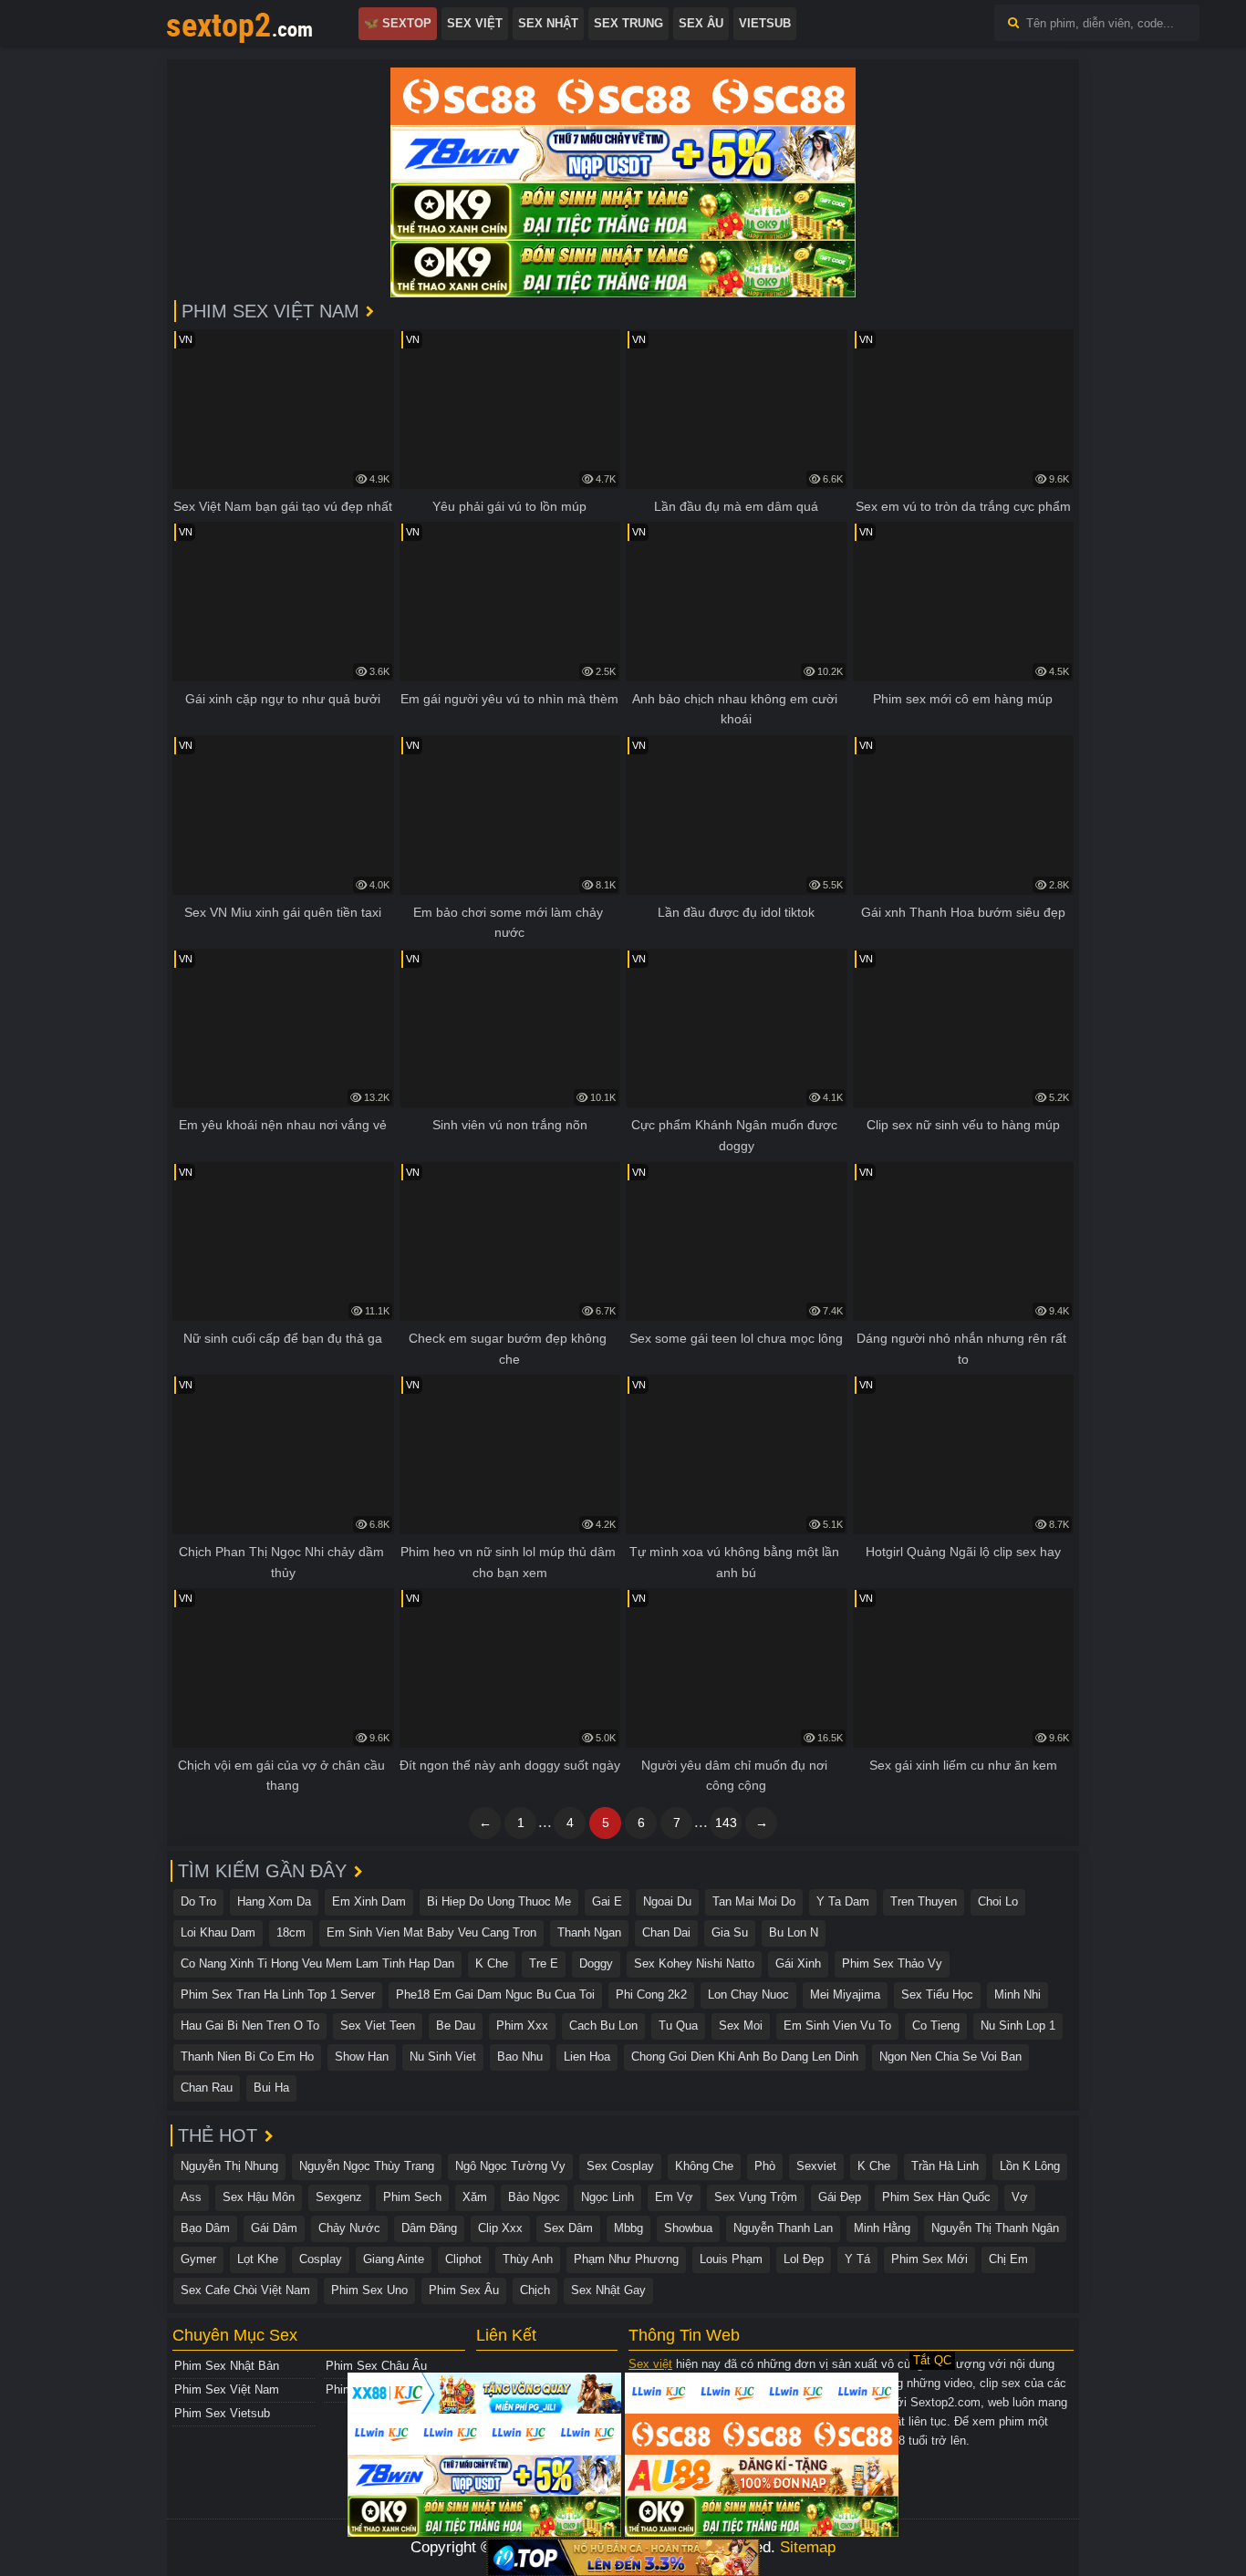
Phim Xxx (522, 2025)
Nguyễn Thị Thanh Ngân (995, 2228)
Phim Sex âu (464, 2290)
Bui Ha (271, 2088)
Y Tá (857, 2259)
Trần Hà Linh (945, 2166)
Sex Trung (628, 23)
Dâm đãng (429, 2228)
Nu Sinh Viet (443, 2057)
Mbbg (628, 2228)
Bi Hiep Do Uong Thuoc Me (499, 1901)
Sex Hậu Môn (259, 2197)
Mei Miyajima (845, 1994)
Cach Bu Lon (603, 2025)
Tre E (544, 1963)
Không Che (704, 2166)
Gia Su (730, 1932)
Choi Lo (998, 1901)
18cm (291, 1932)
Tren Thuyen (924, 1901)
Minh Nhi (1018, 1994)
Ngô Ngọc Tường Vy (510, 2166)
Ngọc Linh (607, 2197)
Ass (191, 2197)
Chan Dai (666, 1932)
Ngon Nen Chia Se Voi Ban (950, 2057)
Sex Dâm (568, 2228)
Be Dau (456, 2025)
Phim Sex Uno (369, 2290)
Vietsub (765, 23)
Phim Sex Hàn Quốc (936, 2197)
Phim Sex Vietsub (222, 2413)
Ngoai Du (667, 1901)
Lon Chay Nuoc (748, 1994)
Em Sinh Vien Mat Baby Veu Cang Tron (431, 1932)
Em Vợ (674, 2197)
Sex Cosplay (620, 2166)
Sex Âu (701, 23)
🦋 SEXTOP (398, 23)
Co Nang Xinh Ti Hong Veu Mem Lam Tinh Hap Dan (317, 1963)
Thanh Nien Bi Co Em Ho (247, 2057)
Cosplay (321, 2259)
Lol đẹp (804, 2259)
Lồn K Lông (1030, 2166)
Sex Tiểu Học (937, 1994)
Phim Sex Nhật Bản (227, 2366)
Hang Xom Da (274, 1901)
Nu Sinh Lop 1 (1018, 2025)
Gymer (198, 2259)
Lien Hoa (587, 2057)
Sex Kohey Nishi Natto (694, 1963)
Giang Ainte (394, 2259)
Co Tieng (936, 2025)
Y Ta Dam (843, 1901)
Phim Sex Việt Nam (227, 2389)
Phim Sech (412, 2197)
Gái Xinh (798, 1963)
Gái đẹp (840, 2197)
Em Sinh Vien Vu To (837, 2025)
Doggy (596, 1963)
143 (726, 1823)
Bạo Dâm (205, 2228)
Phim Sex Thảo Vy (892, 1963)
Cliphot (463, 2259)
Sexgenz (339, 2197)
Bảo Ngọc (534, 2197)
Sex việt (650, 2364)
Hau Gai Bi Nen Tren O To (250, 2025)
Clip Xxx (500, 2228)
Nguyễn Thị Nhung (229, 2166)
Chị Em (1008, 2259)
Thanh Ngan (589, 1932)
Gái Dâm (274, 2228)
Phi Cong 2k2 (651, 1994)
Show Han (362, 2057)
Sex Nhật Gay (608, 2290)
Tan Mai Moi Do (754, 1901)
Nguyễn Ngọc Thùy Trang (367, 2166)
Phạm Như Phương (626, 2259)
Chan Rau (207, 2088)
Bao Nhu (520, 2057)
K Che (492, 1963)
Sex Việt (475, 23)
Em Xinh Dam (369, 1901)
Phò (765, 2166)
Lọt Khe (258, 2259)
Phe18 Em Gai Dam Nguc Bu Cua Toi (495, 1994)
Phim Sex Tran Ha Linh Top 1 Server (278, 1994)
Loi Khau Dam (218, 1932)
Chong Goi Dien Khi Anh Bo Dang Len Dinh (745, 2057)
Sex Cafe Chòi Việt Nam (245, 2290)
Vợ (1020, 2197)
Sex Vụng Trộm (756, 2197)
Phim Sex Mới (929, 2259)
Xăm (475, 2197)
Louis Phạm (731, 2259)
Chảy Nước (349, 2228)
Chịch (535, 2290)
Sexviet (816, 2166)
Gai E (607, 1901)
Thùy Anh (528, 2259)
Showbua (688, 2228)
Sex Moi (741, 2025)
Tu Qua (678, 2025)
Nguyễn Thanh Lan (783, 2228)
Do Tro (198, 1901)
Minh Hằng (882, 2228)
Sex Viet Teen (378, 2025)
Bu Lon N (794, 1932)
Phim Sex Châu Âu (376, 2366)
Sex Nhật (548, 23)
